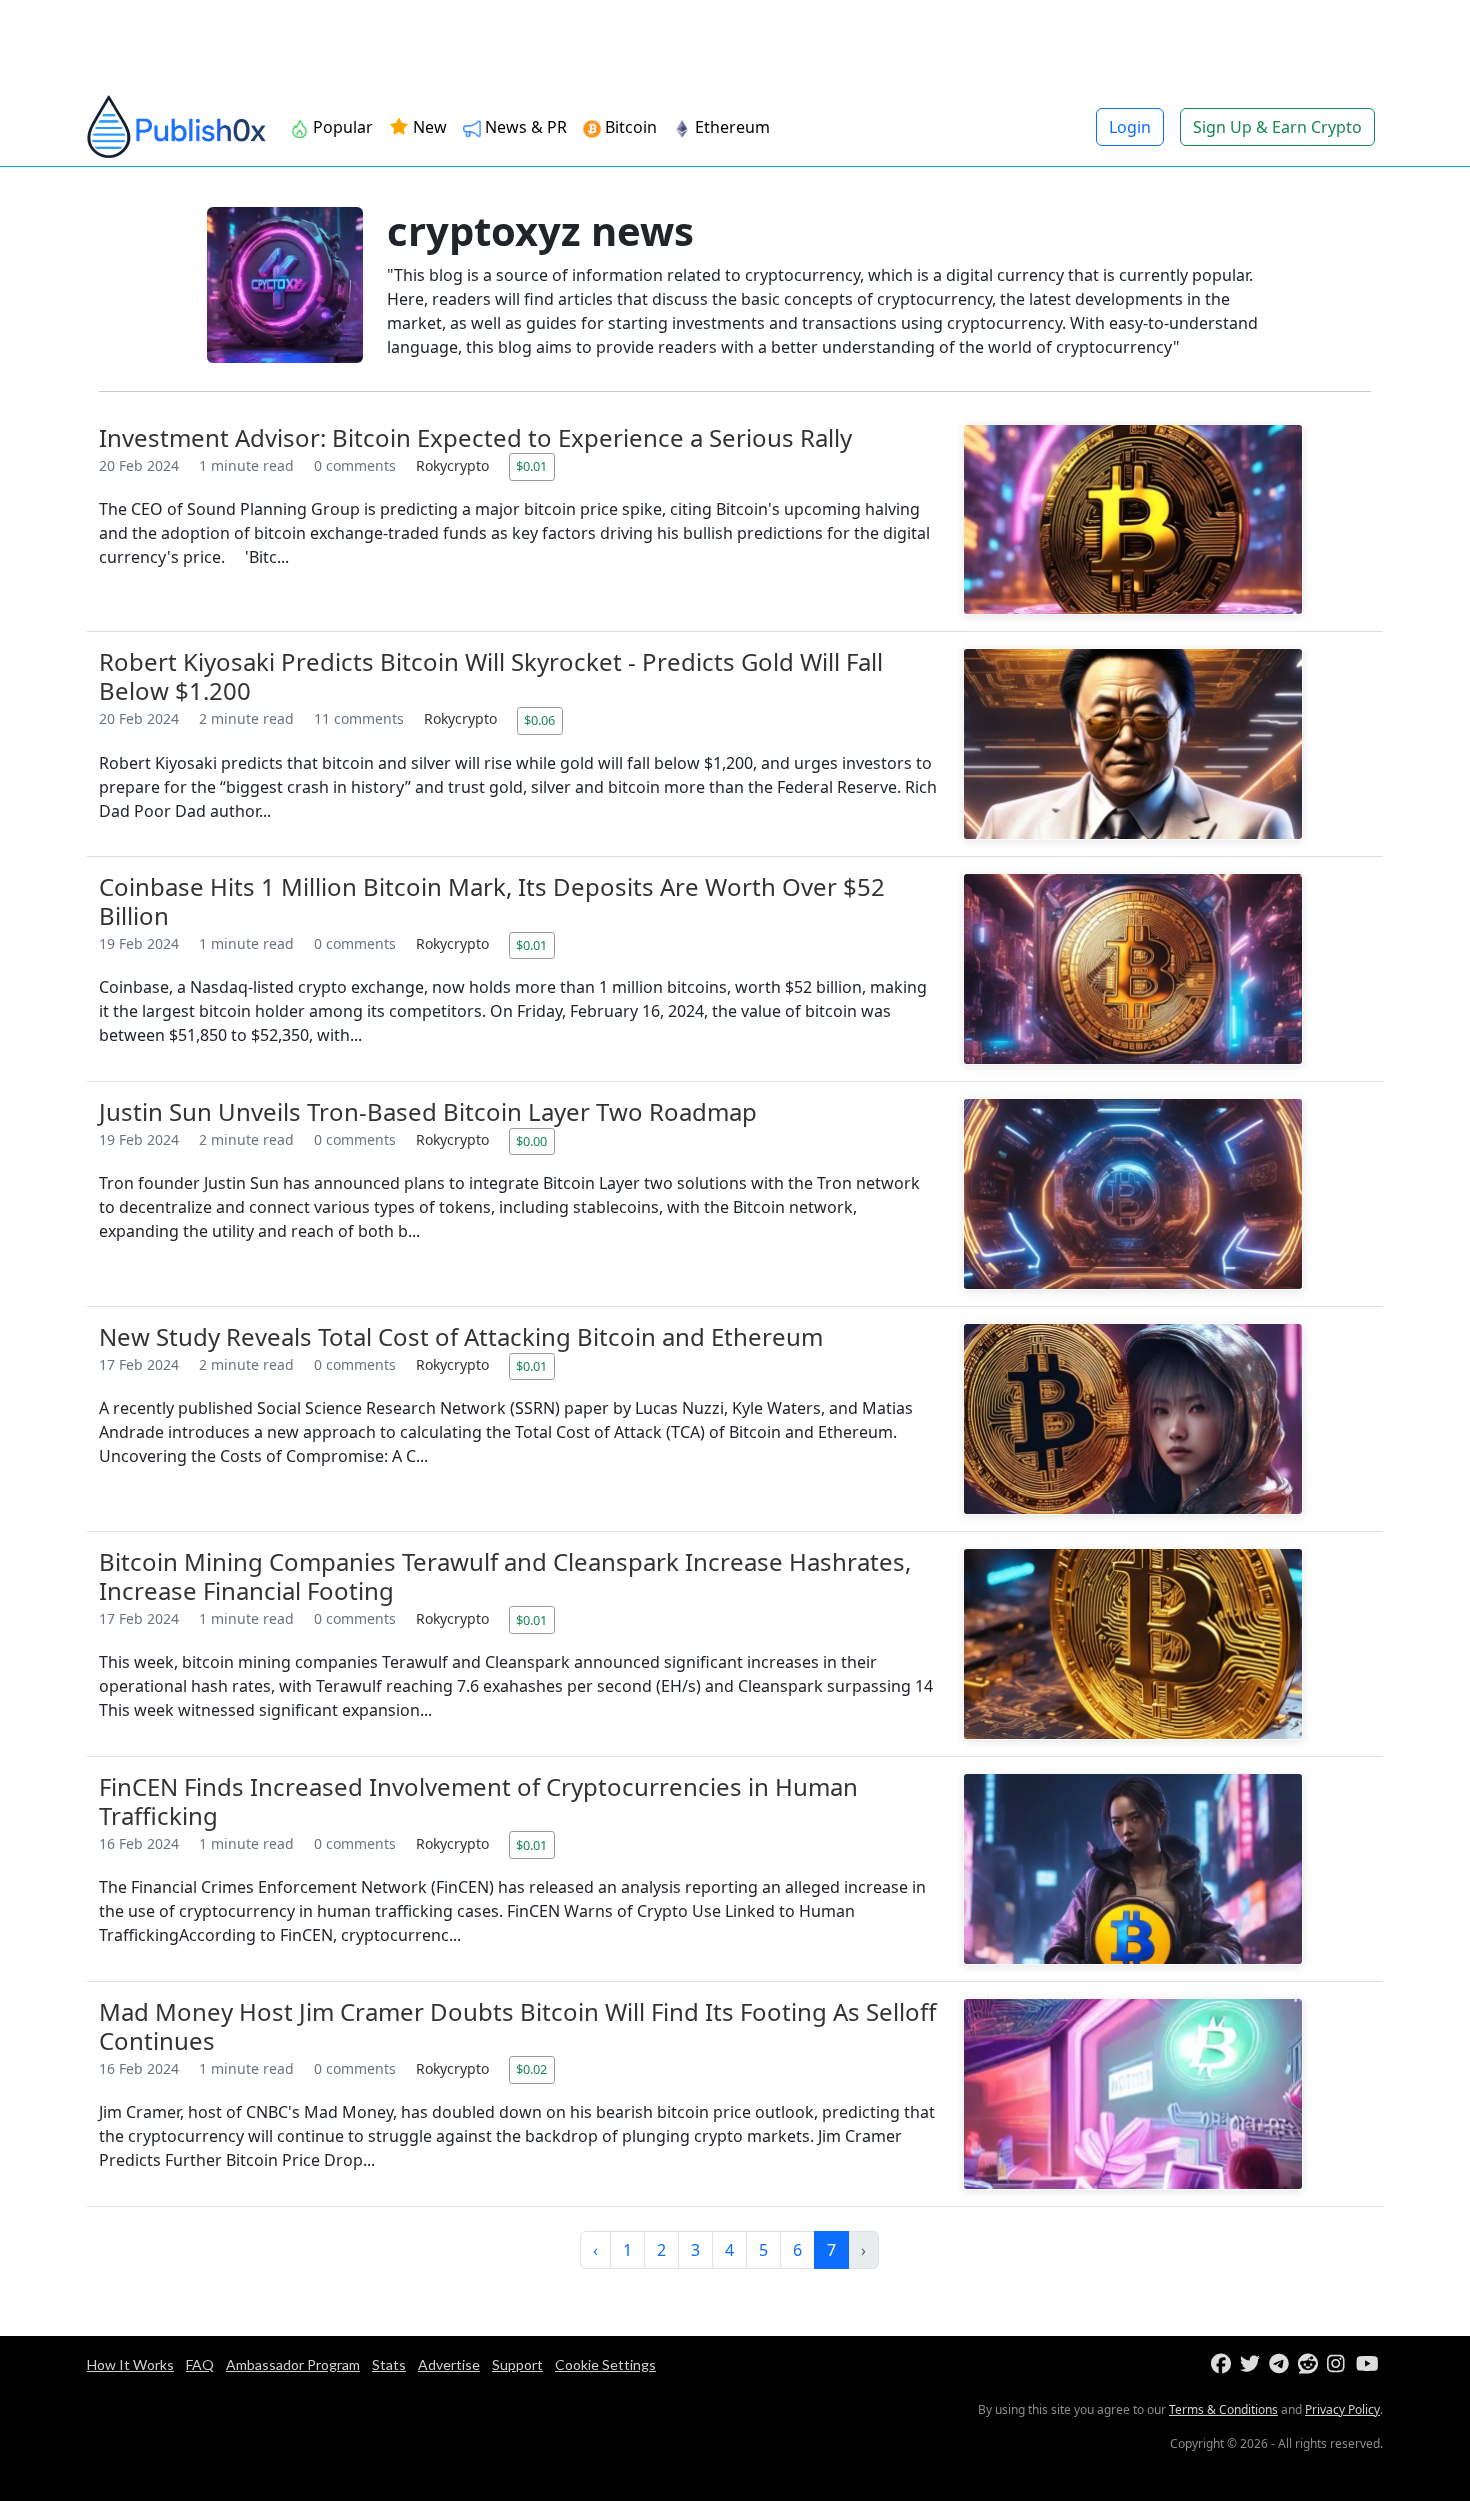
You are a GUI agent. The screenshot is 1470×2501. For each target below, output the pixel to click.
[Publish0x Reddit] (1310, 2364)
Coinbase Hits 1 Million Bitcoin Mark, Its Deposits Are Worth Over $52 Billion (492, 901)
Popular (341, 127)
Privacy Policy (1342, 2409)
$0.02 (531, 2069)
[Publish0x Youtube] (1368, 2364)
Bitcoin (629, 127)
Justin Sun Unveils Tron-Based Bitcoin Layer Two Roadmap (428, 1111)
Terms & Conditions (1223, 2409)
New (428, 127)
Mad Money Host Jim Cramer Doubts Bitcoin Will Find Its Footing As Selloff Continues (518, 2026)
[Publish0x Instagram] (1339, 2364)
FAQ (200, 2364)
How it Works (130, 2364)
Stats (389, 2364)
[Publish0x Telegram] (1281, 2364)
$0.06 (539, 720)
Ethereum (730, 127)
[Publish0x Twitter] (1252, 2364)
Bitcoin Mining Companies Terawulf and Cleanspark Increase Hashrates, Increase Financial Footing (505, 1576)
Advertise (449, 2364)
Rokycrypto (454, 465)
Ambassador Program (293, 2364)
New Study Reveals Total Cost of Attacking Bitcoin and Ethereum (461, 1336)
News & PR (524, 127)
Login (1130, 127)
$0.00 (531, 1141)
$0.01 (531, 466)
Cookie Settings (605, 2364)
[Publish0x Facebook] (1223, 2364)
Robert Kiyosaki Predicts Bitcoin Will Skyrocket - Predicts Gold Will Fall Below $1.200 (491, 676)
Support (517, 2364)
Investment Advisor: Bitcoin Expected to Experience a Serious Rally (475, 437)
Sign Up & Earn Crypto (1277, 127)
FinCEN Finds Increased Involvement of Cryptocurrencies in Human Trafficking (478, 1801)
